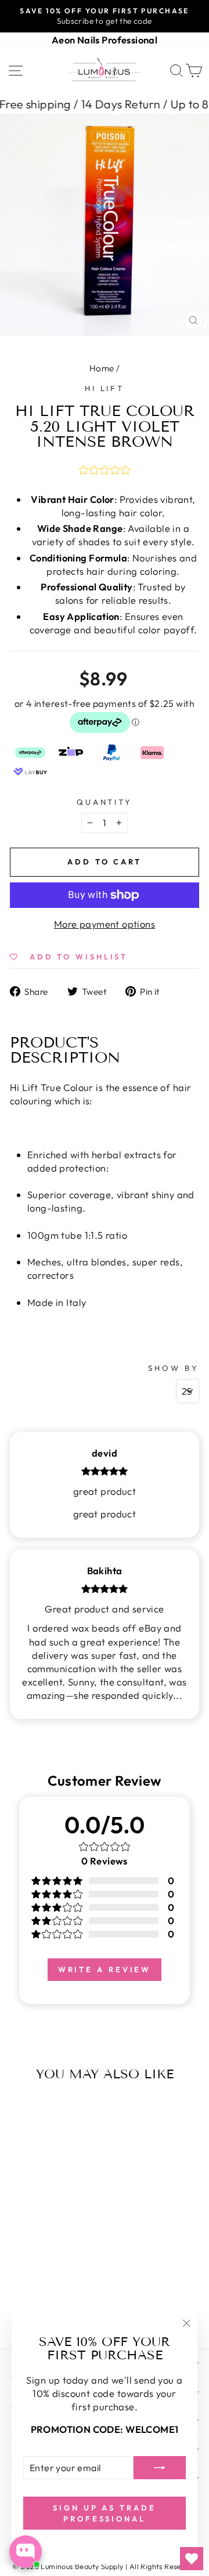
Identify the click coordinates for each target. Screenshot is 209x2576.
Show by (174, 1368)
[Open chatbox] (26, 2552)
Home (102, 368)
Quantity (105, 802)
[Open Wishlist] (192, 2559)
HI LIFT (105, 388)
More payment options (105, 924)
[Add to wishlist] (21, 2110)
